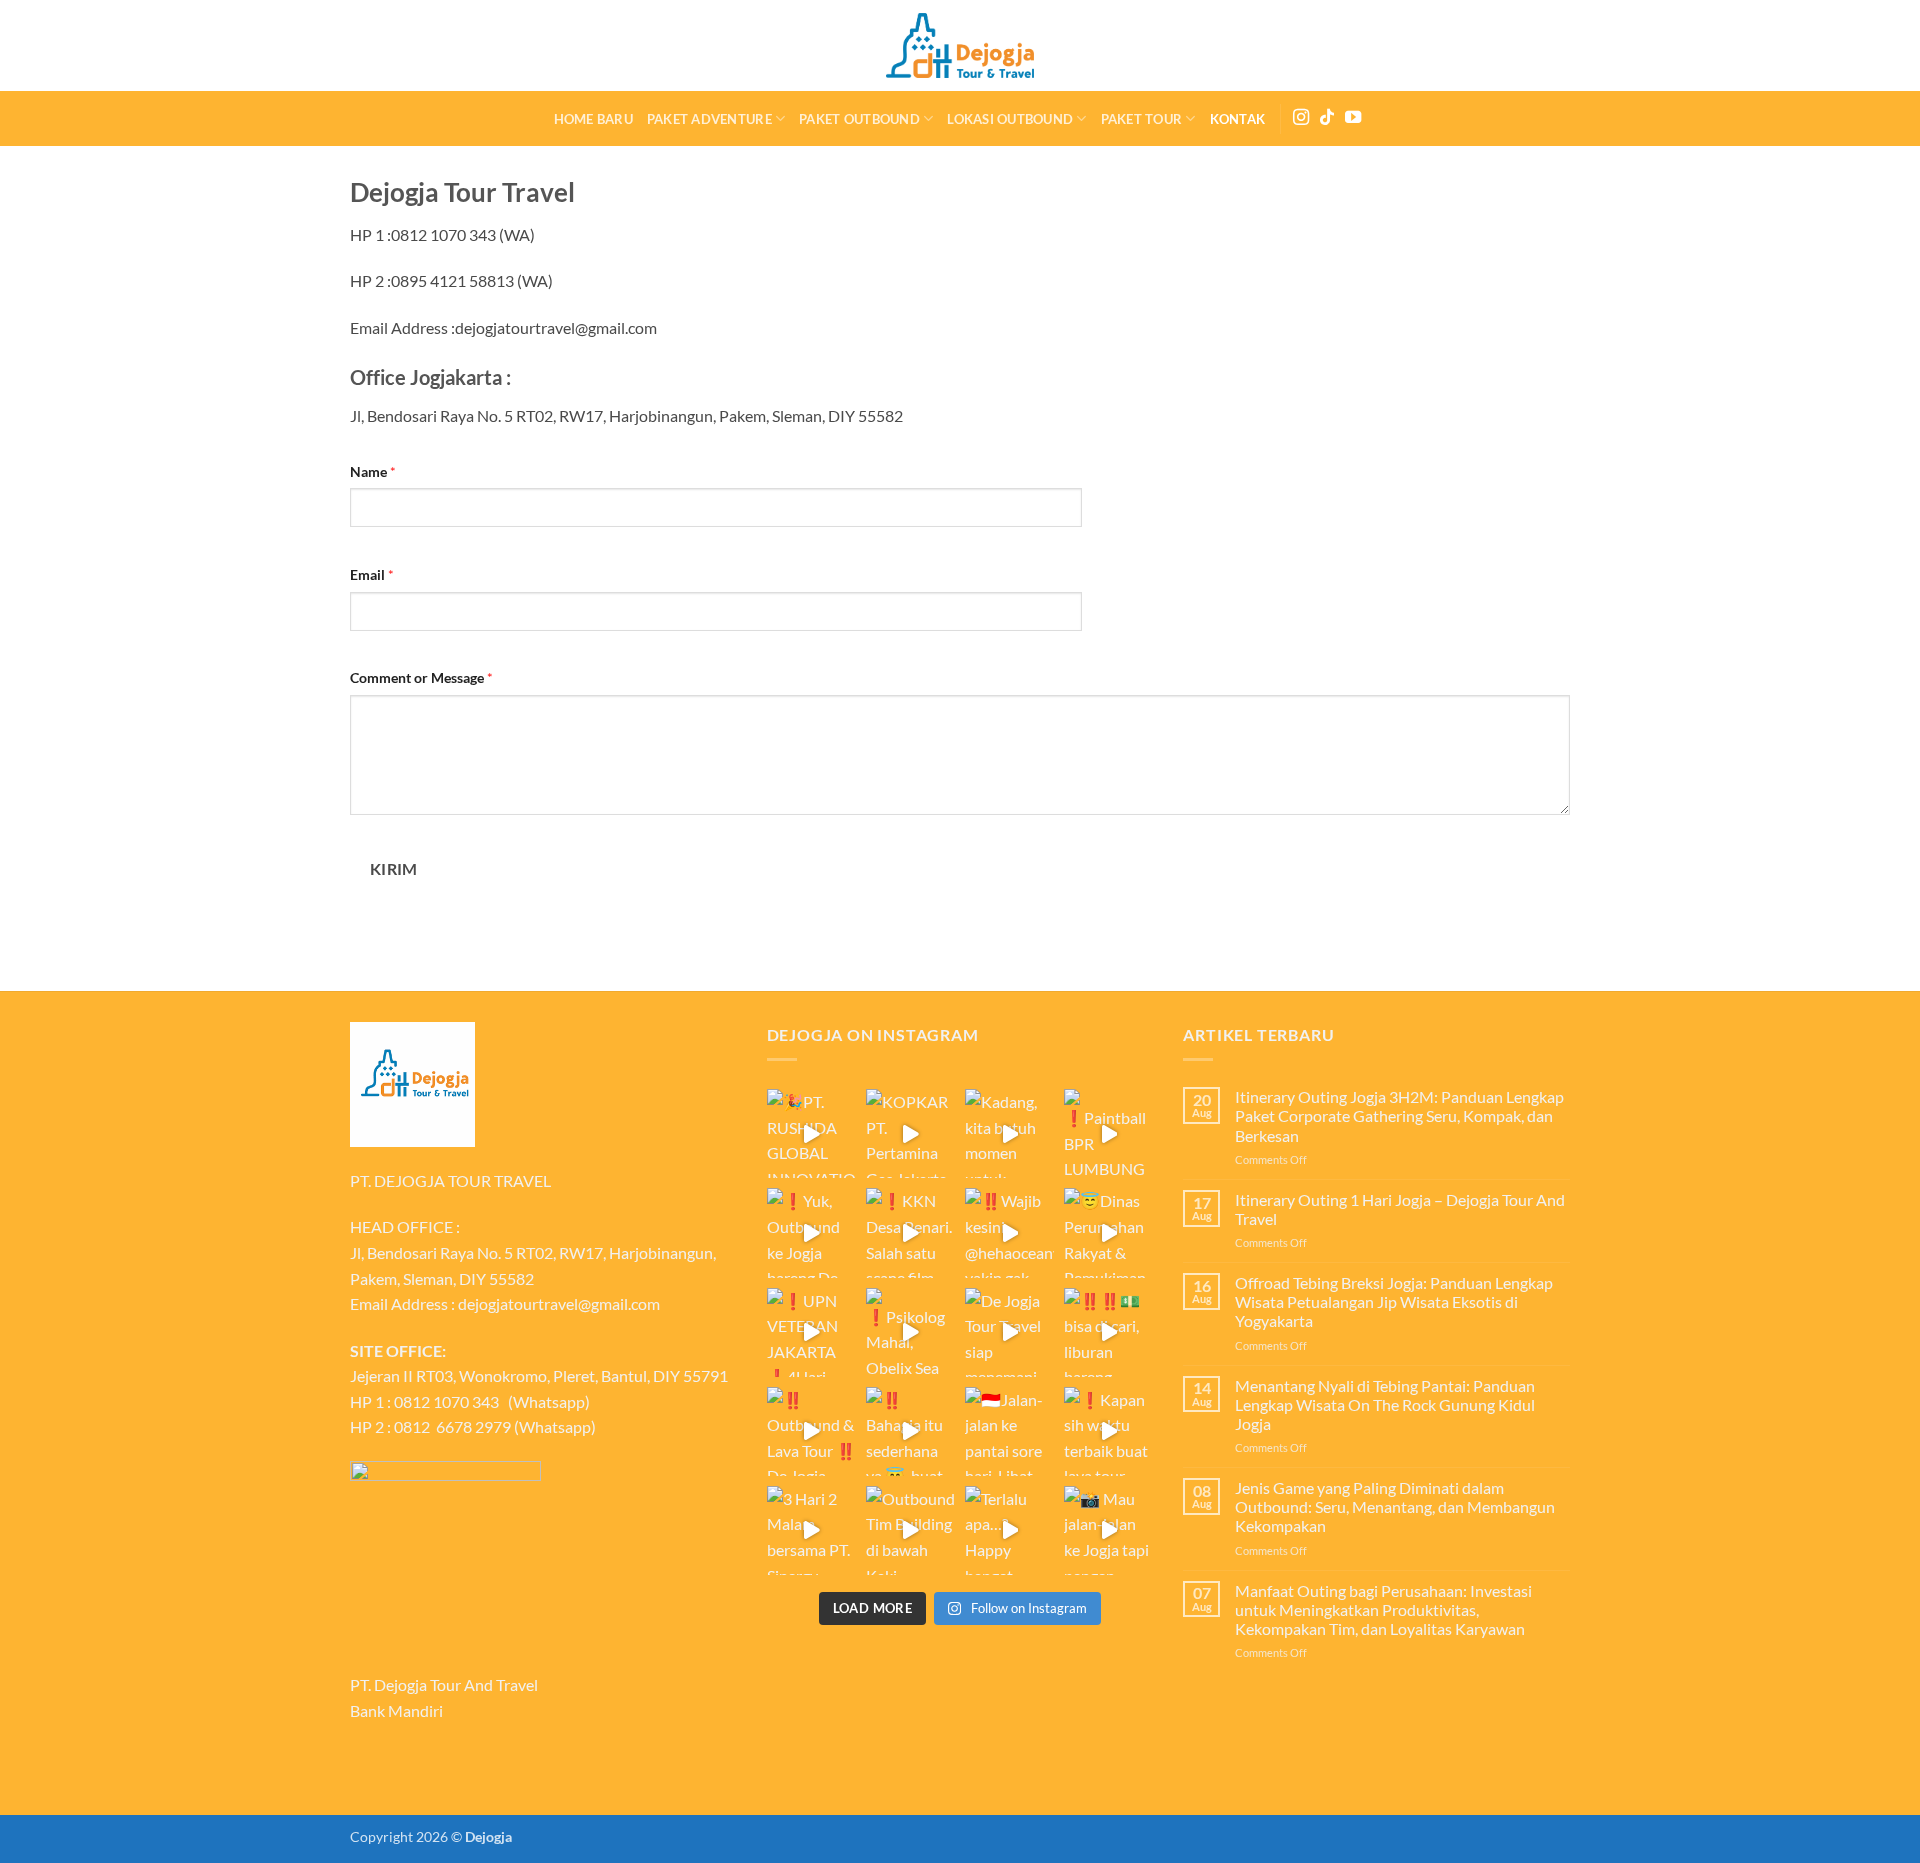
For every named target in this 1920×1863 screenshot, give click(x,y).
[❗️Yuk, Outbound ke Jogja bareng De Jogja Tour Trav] (811, 1232)
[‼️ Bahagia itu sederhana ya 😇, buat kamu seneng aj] (910, 1431)
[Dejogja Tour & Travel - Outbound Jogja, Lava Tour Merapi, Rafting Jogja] (960, 45)
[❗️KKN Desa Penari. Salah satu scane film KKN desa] (910, 1232)
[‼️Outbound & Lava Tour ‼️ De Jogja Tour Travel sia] (811, 1431)
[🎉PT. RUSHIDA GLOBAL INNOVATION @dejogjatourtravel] (811, 1133)
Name (373, 471)
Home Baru (593, 119)
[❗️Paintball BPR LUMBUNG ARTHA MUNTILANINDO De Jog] (1108, 1133)
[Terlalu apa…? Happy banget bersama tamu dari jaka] (1009, 1530)
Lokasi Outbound (1010, 119)
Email (372, 574)
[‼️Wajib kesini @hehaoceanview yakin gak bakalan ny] (1009, 1232)
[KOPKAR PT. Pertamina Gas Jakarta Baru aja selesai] (910, 1133)
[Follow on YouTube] (1353, 118)
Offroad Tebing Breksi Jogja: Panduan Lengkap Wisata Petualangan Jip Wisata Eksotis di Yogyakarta (1394, 1301)
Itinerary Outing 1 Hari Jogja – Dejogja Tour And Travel (1400, 1209)
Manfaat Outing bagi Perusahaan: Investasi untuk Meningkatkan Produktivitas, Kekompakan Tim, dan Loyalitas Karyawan (1383, 1609)
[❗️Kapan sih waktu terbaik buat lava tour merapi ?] (1108, 1431)
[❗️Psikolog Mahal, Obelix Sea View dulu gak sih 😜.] (910, 1332)
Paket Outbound (859, 119)
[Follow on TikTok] (1327, 118)
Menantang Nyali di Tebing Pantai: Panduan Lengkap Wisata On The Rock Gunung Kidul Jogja (1385, 1404)
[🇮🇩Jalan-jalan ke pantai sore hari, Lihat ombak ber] (1009, 1431)
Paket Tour (1142, 119)
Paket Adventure (709, 119)
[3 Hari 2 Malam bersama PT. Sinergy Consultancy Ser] (811, 1530)
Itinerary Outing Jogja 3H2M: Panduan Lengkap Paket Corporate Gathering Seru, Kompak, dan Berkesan (1399, 1115)
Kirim (394, 869)
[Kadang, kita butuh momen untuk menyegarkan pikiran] (1009, 1133)
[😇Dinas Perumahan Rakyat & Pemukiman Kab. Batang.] (1108, 1232)
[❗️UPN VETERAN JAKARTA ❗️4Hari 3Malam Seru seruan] (811, 1332)
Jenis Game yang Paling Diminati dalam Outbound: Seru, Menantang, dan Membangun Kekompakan (1395, 1506)
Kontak (1238, 119)
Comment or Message (421, 677)
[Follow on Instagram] (1301, 118)
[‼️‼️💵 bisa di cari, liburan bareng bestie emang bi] (1108, 1332)
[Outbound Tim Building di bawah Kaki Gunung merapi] (910, 1530)
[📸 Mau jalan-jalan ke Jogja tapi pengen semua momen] (1108, 1530)
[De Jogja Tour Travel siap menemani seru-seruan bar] (1009, 1332)
